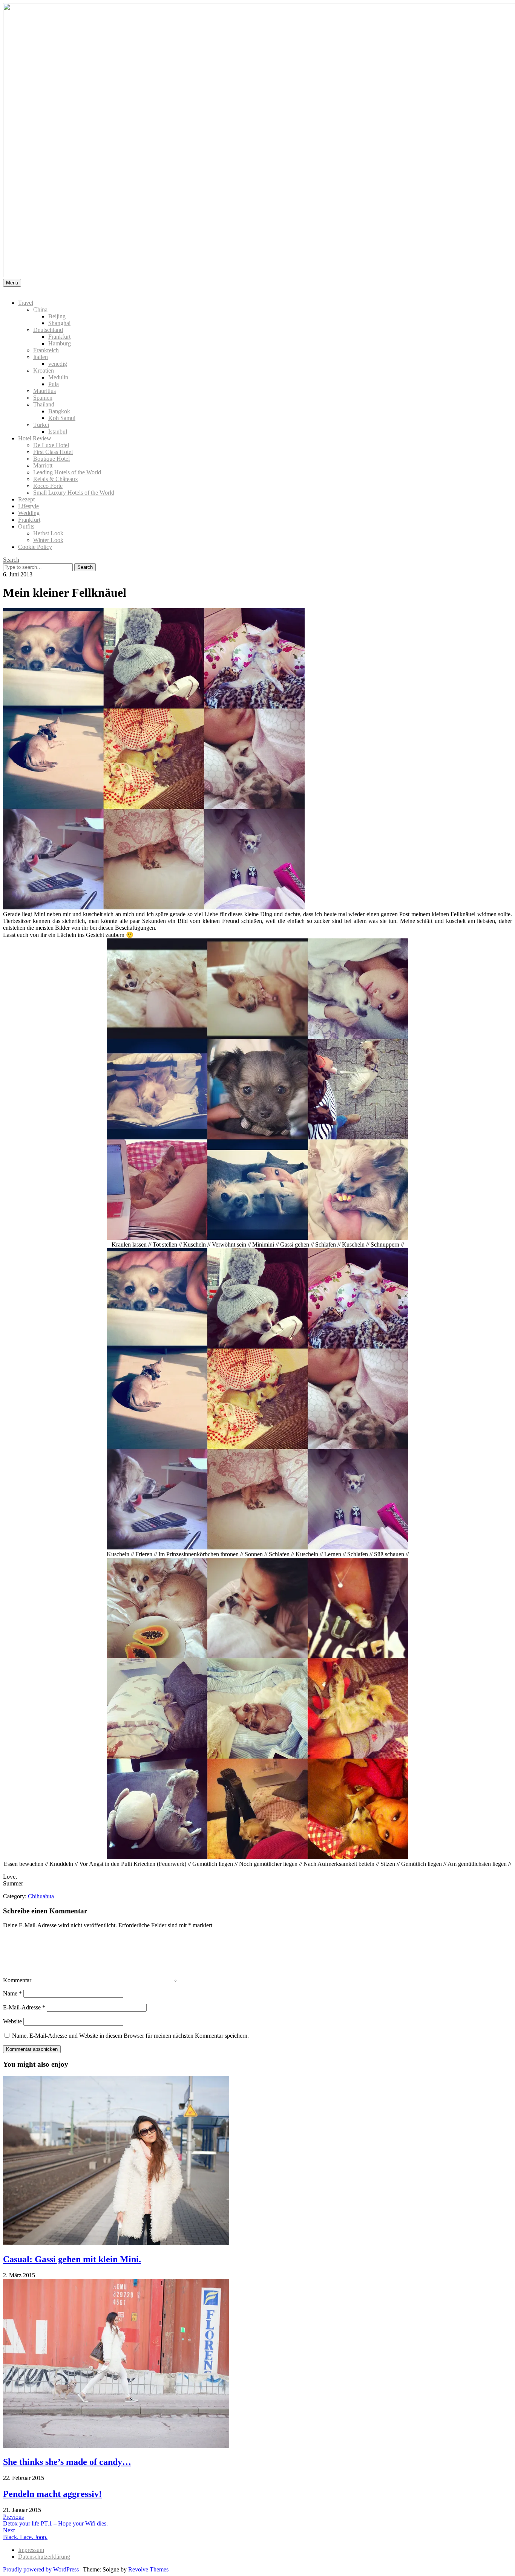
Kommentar (17, 1980)
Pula (54, 384)
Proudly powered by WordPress (41, 2569)
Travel (26, 303)
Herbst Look (48, 533)
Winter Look (48, 540)
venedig (58, 364)
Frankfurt (59, 337)
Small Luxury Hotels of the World (74, 493)
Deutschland (48, 330)
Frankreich (46, 350)
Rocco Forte (48, 486)
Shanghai (59, 323)
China (40, 309)
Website (12, 2021)
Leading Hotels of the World (67, 472)
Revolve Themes (148, 2569)
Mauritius (44, 391)
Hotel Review (35, 438)
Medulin (58, 377)
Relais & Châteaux (56, 479)
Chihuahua (41, 1896)
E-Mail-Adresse (24, 2007)
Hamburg (60, 343)
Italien (41, 357)
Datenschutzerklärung (44, 2557)
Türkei (41, 425)
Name (12, 1993)
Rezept (26, 499)
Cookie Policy (35, 547)
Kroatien (44, 371)
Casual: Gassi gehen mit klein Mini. (72, 2259)
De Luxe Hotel (51, 445)
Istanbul (58, 432)
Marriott (43, 465)
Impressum (31, 2550)
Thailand (44, 404)
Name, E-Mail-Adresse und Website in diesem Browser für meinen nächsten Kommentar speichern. (130, 2036)
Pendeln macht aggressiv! (52, 2494)
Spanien (43, 398)
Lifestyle (28, 506)
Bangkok (59, 411)
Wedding (29, 513)
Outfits (26, 526)
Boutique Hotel (51, 459)
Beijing (57, 316)
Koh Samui (62, 418)
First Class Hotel (53, 452)
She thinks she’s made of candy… (67, 2462)
